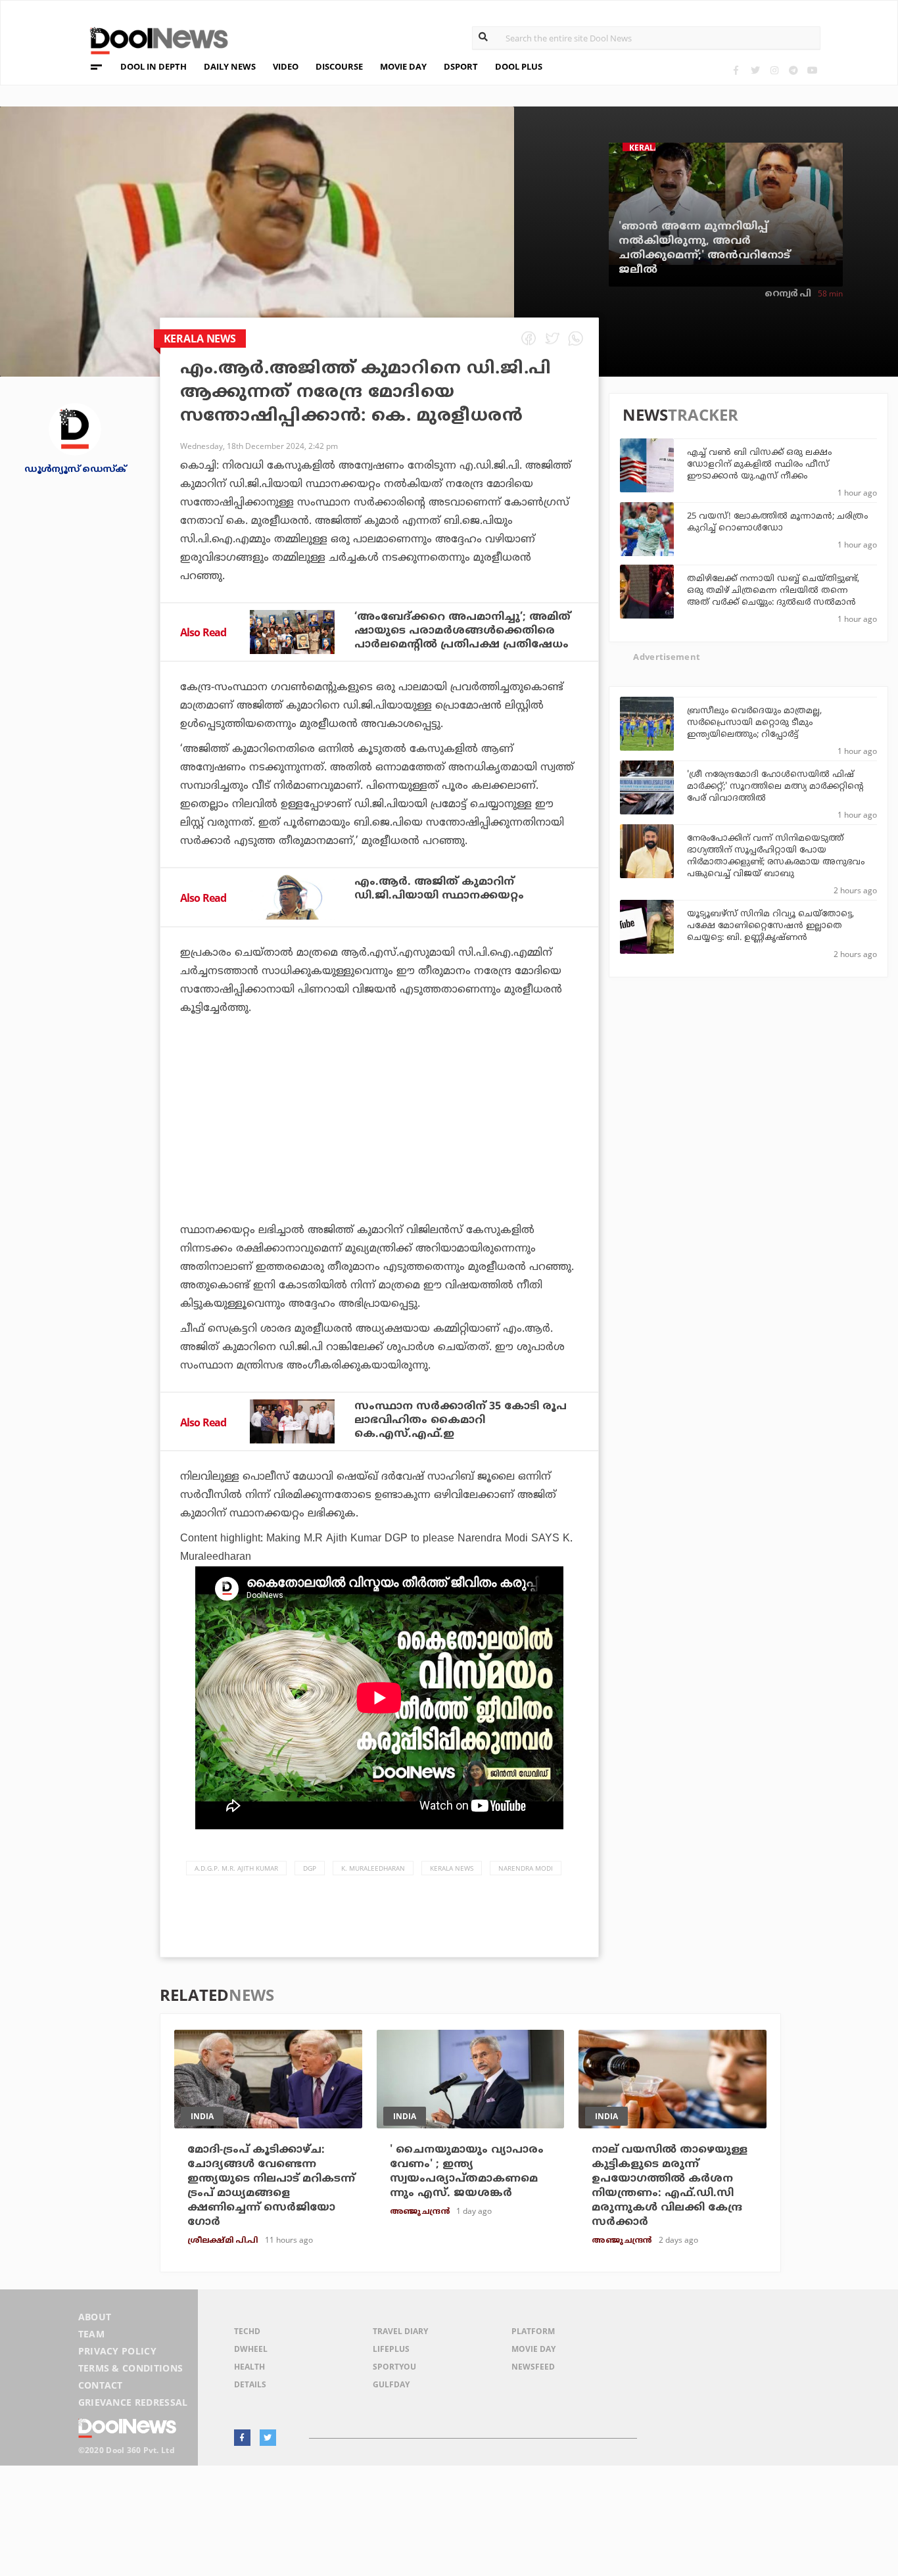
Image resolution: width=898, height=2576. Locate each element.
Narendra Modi (526, 1868)
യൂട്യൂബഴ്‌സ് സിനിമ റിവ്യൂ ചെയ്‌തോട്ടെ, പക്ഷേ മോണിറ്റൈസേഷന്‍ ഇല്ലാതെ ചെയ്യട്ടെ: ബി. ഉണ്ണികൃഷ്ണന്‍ (770, 926)
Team (91, 2334)
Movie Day (533, 2349)
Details (250, 2384)
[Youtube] (812, 70)
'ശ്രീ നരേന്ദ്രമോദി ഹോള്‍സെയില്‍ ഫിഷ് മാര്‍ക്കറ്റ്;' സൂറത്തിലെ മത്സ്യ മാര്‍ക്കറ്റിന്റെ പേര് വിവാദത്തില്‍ (775, 787)
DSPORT (461, 66)
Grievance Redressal (133, 2402)
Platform (533, 2331)
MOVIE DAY (403, 66)
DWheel (251, 2349)
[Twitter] (755, 70)
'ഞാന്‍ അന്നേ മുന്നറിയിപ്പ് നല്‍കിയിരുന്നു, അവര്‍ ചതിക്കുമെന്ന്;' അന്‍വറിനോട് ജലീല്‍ (704, 248)
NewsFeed (533, 2367)
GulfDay (391, 2384)
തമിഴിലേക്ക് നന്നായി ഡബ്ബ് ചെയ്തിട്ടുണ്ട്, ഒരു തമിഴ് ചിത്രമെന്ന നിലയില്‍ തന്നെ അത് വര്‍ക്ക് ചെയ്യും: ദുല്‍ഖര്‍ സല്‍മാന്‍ (773, 591)
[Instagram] (774, 70)
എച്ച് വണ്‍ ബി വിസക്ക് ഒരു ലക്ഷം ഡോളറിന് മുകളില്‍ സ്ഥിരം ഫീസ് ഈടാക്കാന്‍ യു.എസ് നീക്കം (759, 465)
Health (249, 2367)
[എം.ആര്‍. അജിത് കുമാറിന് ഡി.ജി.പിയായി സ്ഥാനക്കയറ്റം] (292, 897)
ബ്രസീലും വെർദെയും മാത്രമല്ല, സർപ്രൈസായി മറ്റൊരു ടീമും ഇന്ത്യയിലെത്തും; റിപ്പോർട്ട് (754, 723)
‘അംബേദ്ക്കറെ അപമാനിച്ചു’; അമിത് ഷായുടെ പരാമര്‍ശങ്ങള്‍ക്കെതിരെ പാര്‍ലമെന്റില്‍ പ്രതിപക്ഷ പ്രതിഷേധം (462, 631)
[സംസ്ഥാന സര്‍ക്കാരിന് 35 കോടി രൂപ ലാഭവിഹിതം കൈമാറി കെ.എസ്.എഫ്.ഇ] (292, 1422)
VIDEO (286, 66)
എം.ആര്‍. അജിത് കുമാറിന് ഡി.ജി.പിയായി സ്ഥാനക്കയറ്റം (439, 889)
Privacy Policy (117, 2351)
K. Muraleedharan (373, 1868)
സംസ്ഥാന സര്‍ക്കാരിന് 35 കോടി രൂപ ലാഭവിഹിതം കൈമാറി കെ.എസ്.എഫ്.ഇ (461, 1420)
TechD (247, 2331)
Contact (101, 2385)
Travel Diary (400, 2331)
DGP (310, 1868)
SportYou (394, 2367)
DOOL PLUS (519, 66)
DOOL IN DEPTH (154, 66)
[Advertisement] (379, 1156)
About (95, 2317)
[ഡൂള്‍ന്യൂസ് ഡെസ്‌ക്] (75, 428)
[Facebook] (736, 70)
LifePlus (391, 2349)
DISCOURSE (339, 66)
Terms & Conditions (131, 2368)
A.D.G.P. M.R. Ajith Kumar (236, 1868)
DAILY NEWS (230, 66)
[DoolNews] (153, 39)
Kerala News (452, 1868)
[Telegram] (793, 70)
